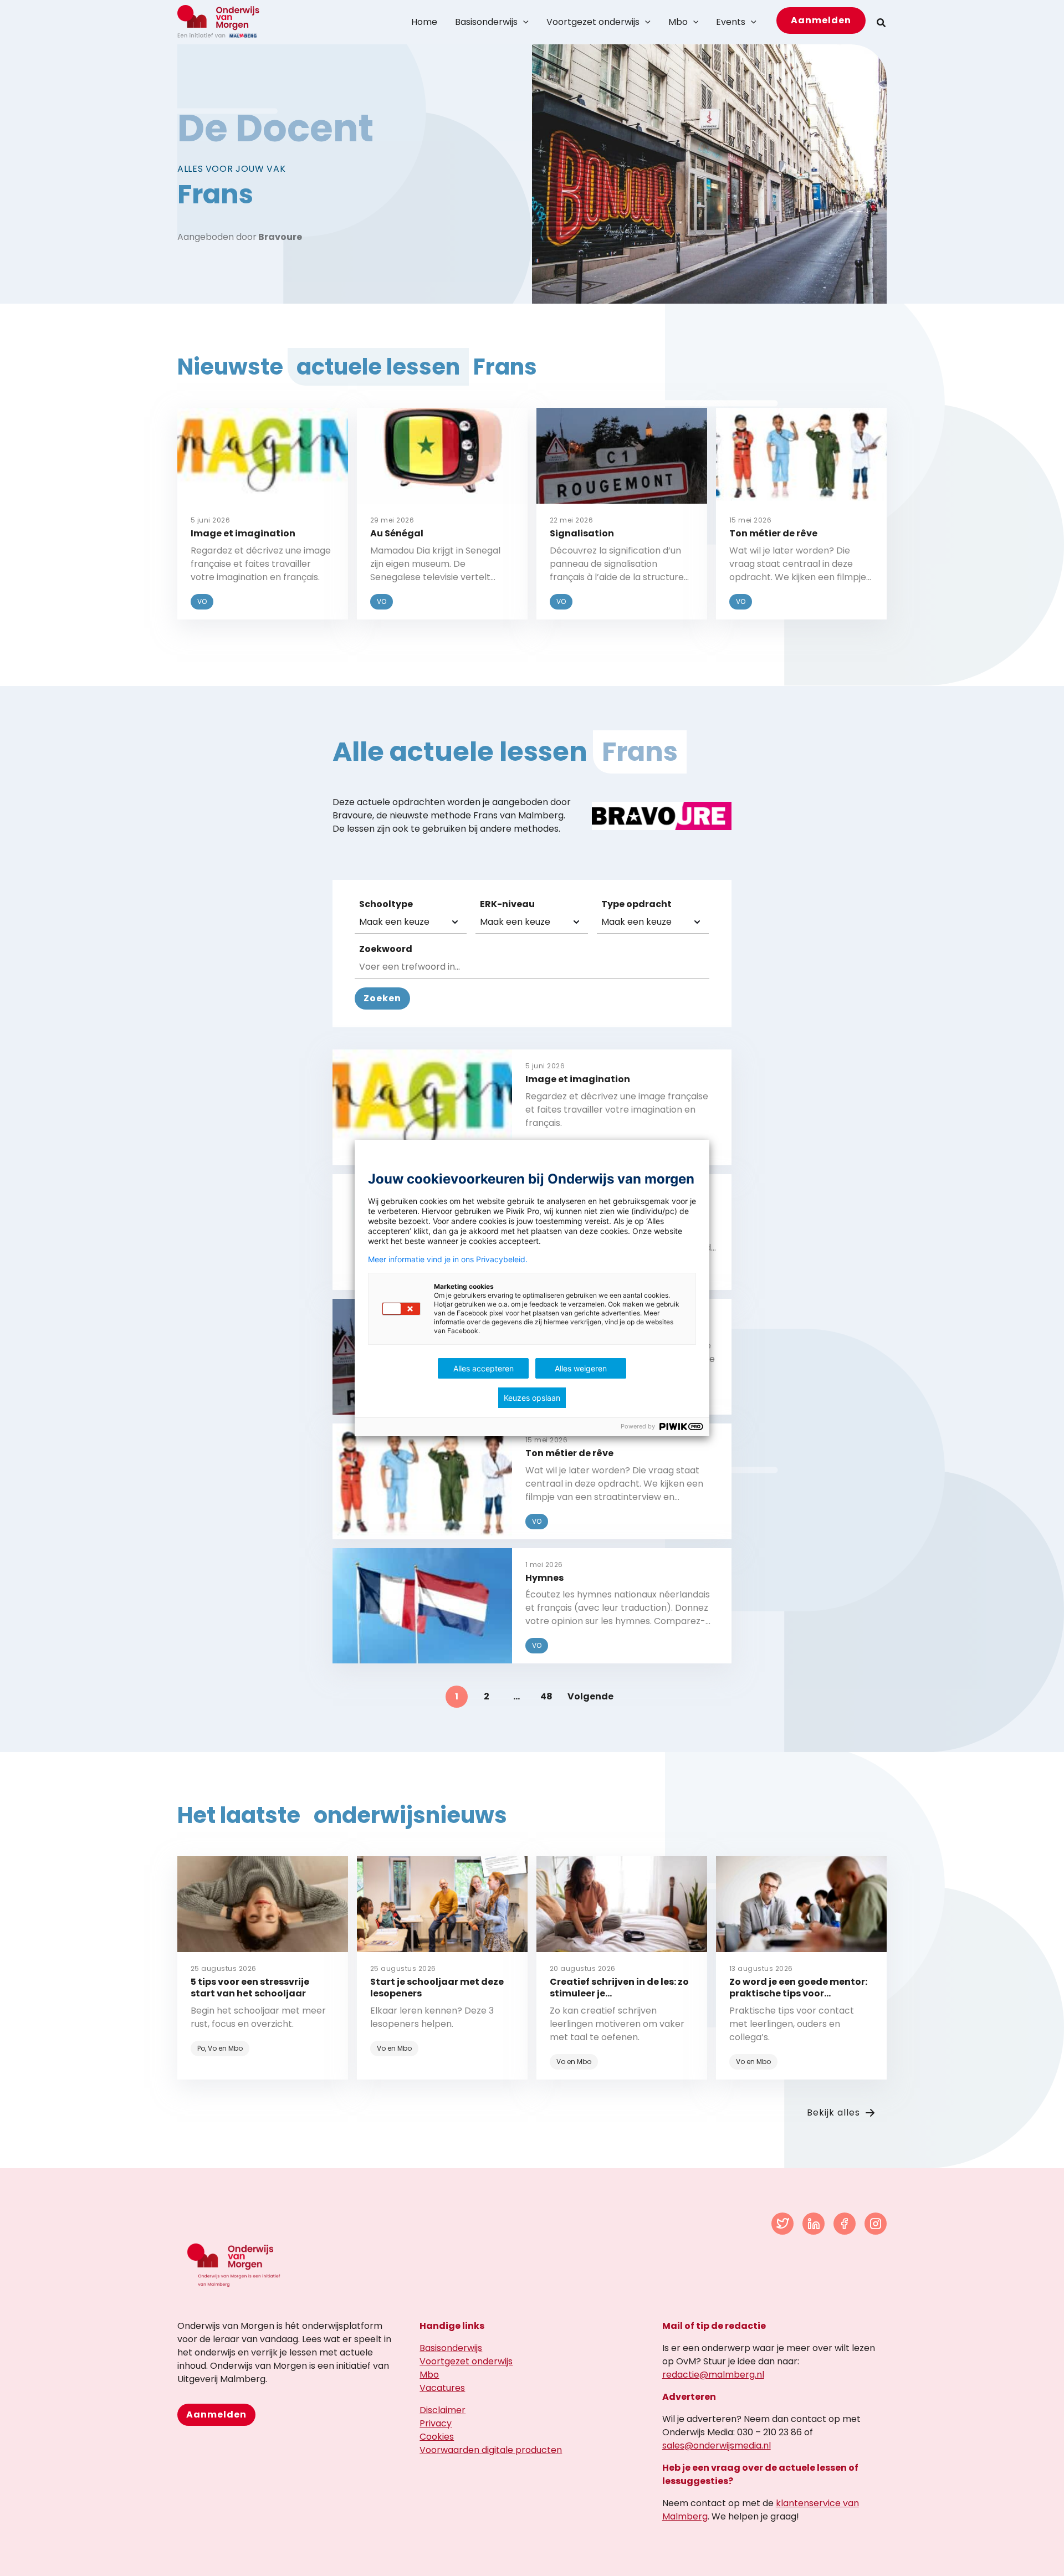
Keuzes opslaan (532, 1398)
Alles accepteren (484, 1368)
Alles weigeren (581, 1368)
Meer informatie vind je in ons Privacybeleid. (448, 1259)
